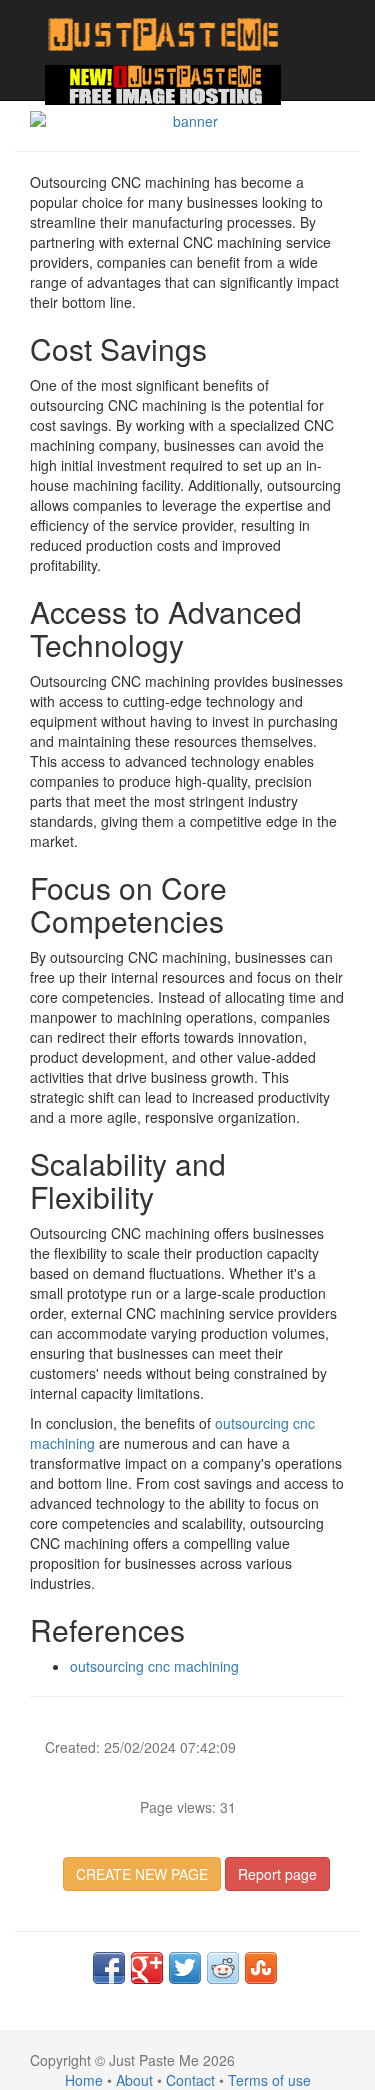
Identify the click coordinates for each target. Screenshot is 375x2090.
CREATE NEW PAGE (142, 1874)
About (134, 2080)
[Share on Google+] (147, 1968)
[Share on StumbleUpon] (261, 1968)
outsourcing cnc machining (154, 1666)
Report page (277, 1874)
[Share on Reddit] (223, 1968)
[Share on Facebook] (109, 1968)
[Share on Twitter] (185, 1968)
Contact (190, 2080)
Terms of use (269, 2080)
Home (84, 2080)
